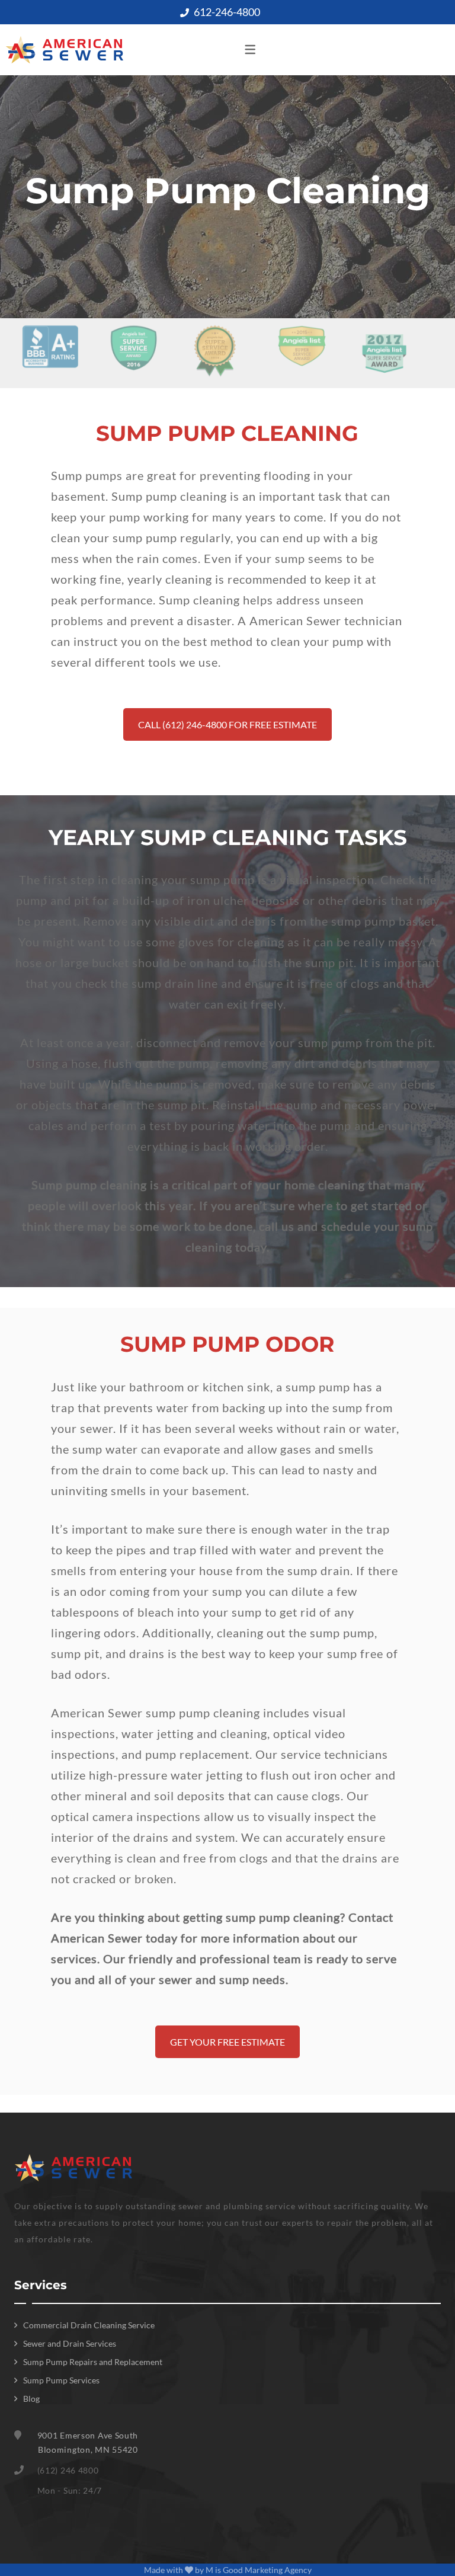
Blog (31, 2399)
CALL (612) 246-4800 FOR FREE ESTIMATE (227, 724)
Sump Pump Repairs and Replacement (93, 2362)
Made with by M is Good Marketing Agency (228, 2570)
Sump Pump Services (61, 2380)
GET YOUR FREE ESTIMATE (227, 2042)
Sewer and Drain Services (70, 2343)
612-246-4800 (227, 12)
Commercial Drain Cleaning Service (89, 2325)
